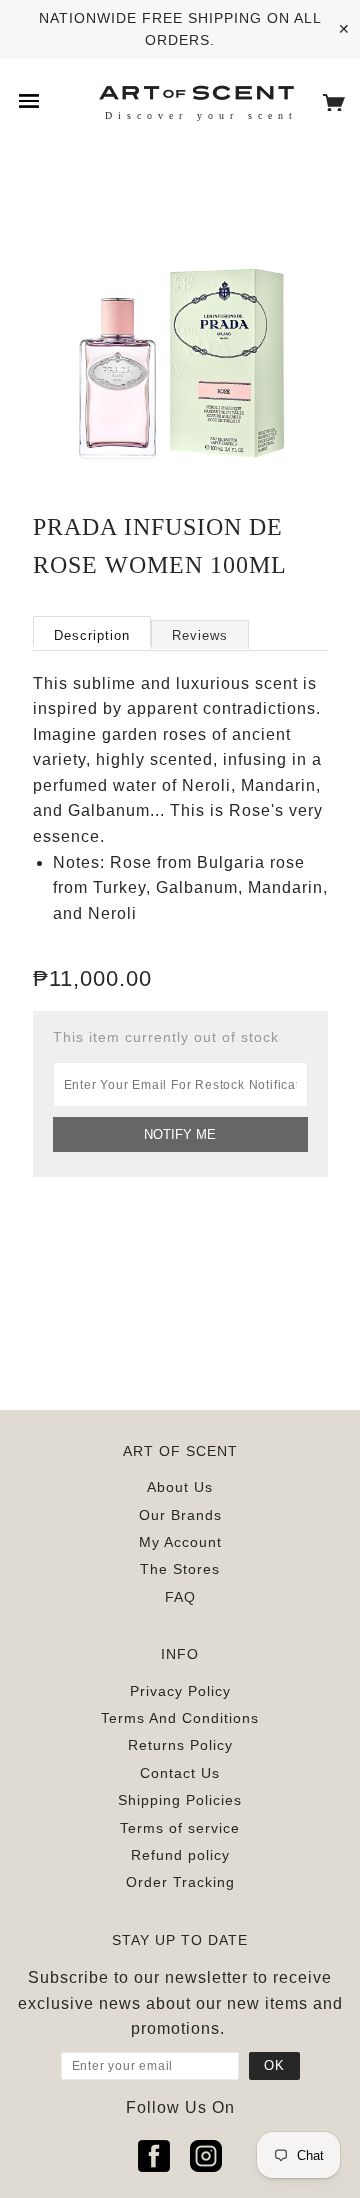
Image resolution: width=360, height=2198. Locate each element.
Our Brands (180, 1515)
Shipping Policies (180, 1800)
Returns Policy (180, 1745)
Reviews (200, 635)
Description (92, 635)
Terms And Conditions (180, 1718)
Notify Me (180, 1134)
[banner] (196, 91)
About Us (180, 1487)
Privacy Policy (180, 1691)
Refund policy (180, 1855)
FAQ (180, 1597)
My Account (180, 1542)
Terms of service (180, 1828)
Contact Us (180, 1773)
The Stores (180, 1569)
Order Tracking (180, 1882)
